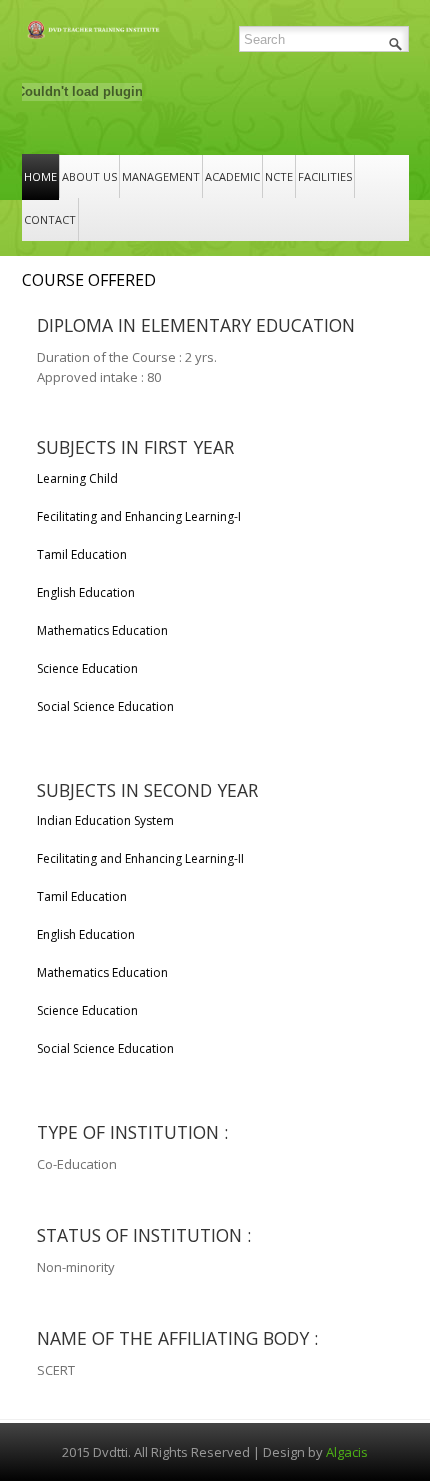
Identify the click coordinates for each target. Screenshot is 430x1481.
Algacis (347, 1452)
